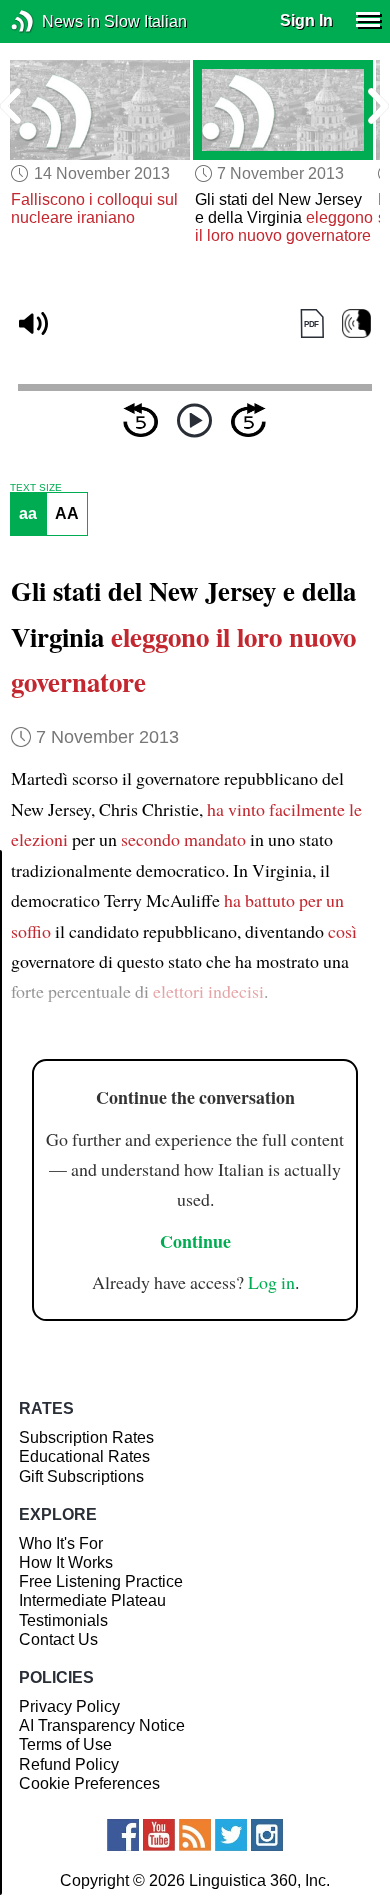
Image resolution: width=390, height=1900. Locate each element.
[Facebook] (123, 1835)
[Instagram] (267, 1835)
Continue (195, 1241)
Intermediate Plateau (92, 1600)
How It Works (66, 1562)
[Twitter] (231, 1835)
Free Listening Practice (101, 1581)
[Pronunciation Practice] (356, 324)
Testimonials (63, 1620)
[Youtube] (159, 1835)
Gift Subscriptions (81, 1476)
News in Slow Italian (52, 21)
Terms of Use (65, 1744)
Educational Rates (84, 1456)
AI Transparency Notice (102, 1725)
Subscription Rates (86, 1437)
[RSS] (195, 1835)
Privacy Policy (69, 1706)
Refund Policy (69, 1764)
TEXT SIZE (36, 488)
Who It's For (61, 1543)
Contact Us (58, 1639)
